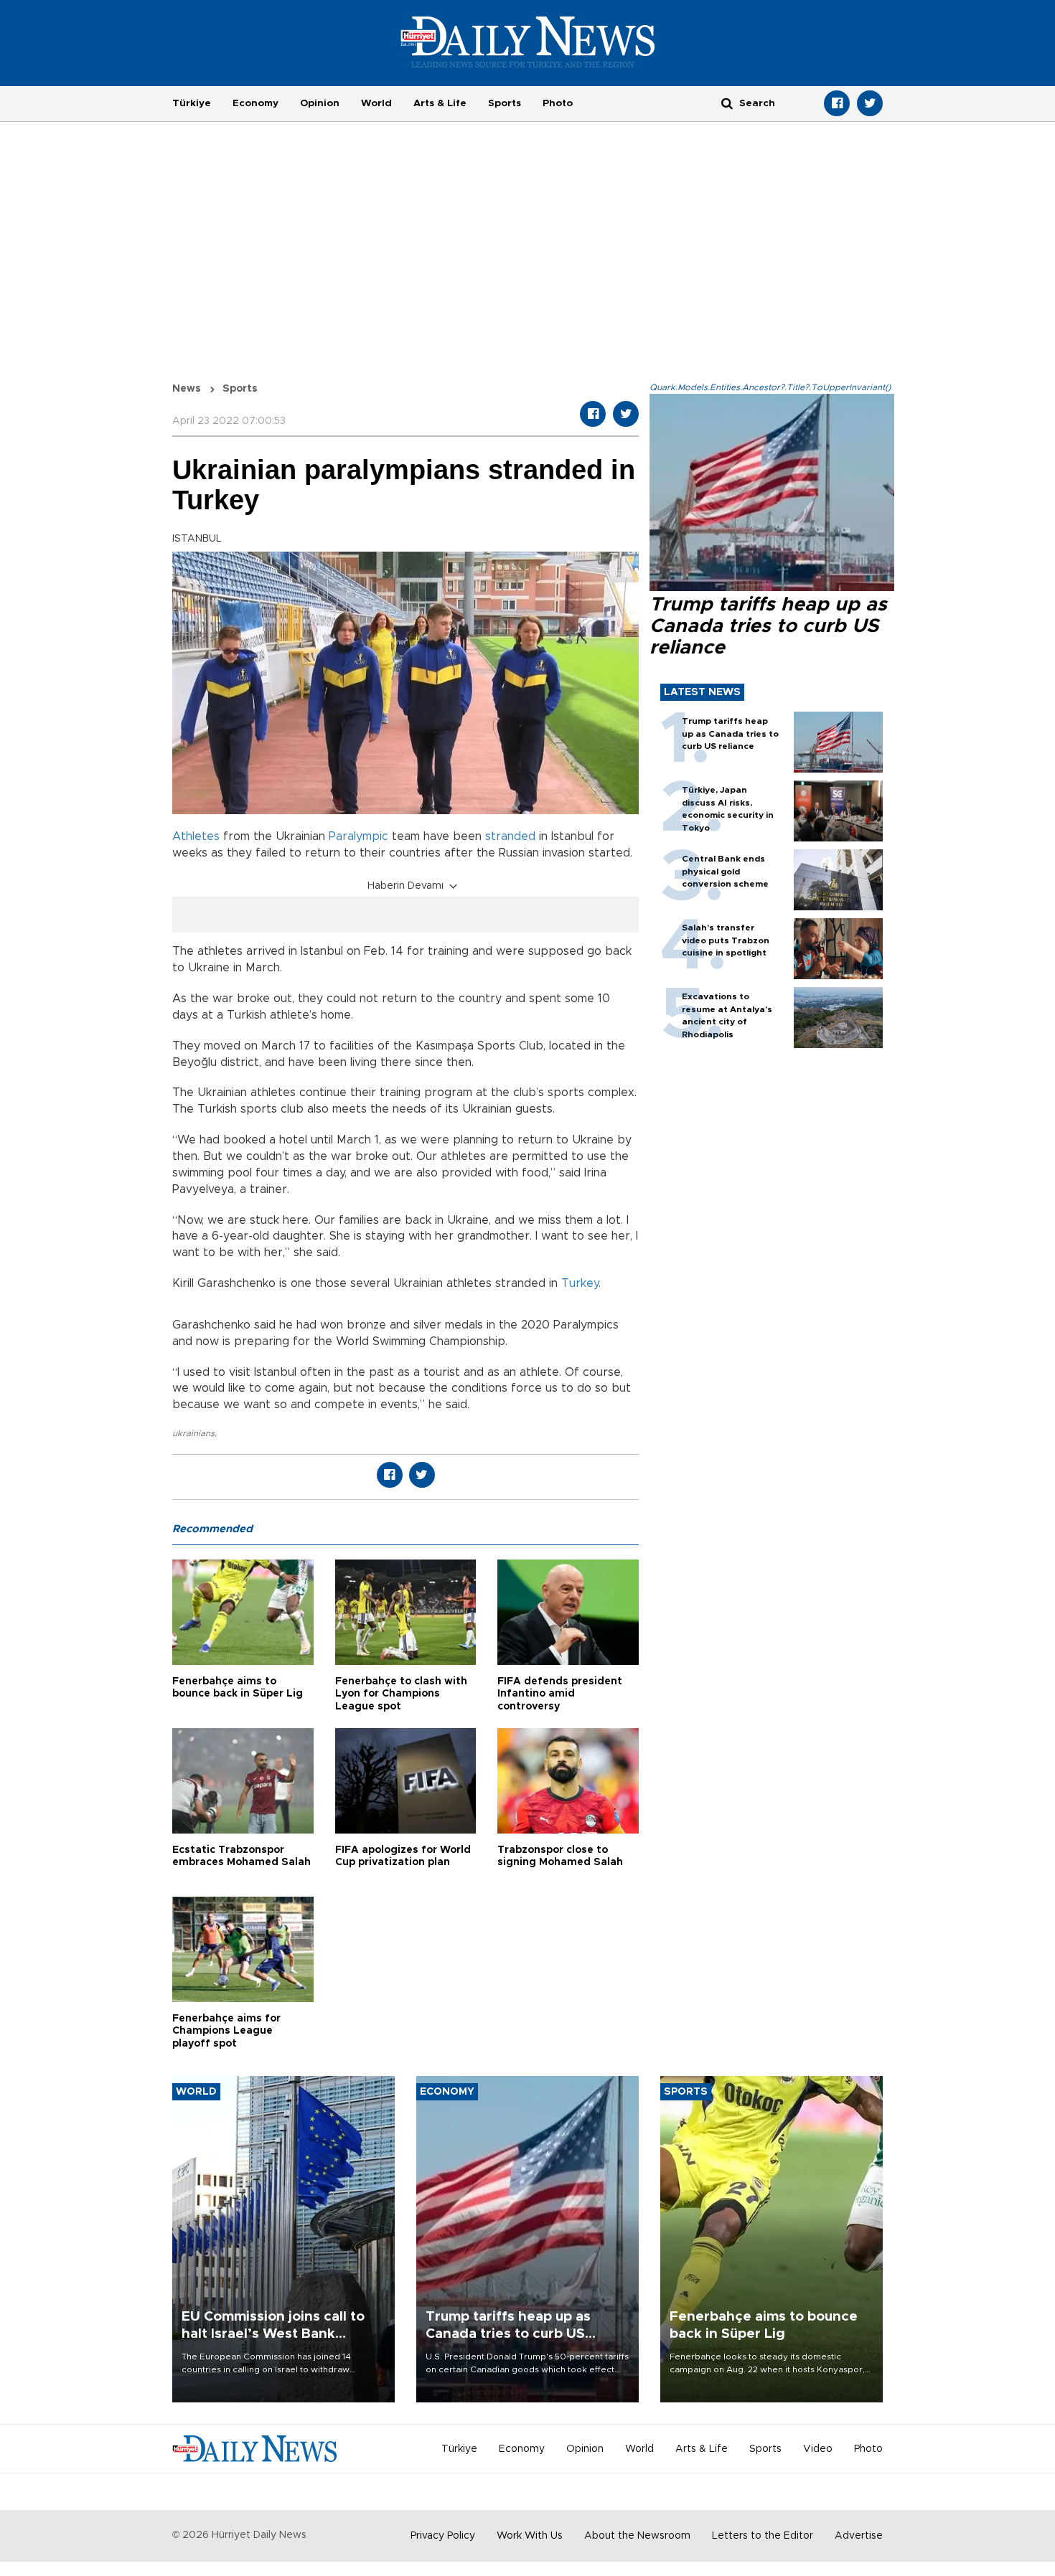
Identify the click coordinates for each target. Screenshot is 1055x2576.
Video (818, 2449)
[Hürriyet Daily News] (528, 42)
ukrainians (193, 1433)
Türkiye (192, 103)
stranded (510, 836)
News (187, 389)
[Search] (727, 103)
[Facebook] (837, 103)
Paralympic (358, 836)
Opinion (320, 103)
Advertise (859, 2536)
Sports (505, 103)
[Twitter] (870, 103)
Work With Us (530, 2536)
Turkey (580, 1283)
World (376, 103)
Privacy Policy (443, 2536)
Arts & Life (440, 103)
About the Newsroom (637, 2536)
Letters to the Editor (763, 2536)
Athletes (196, 836)
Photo (558, 103)
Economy (255, 103)
